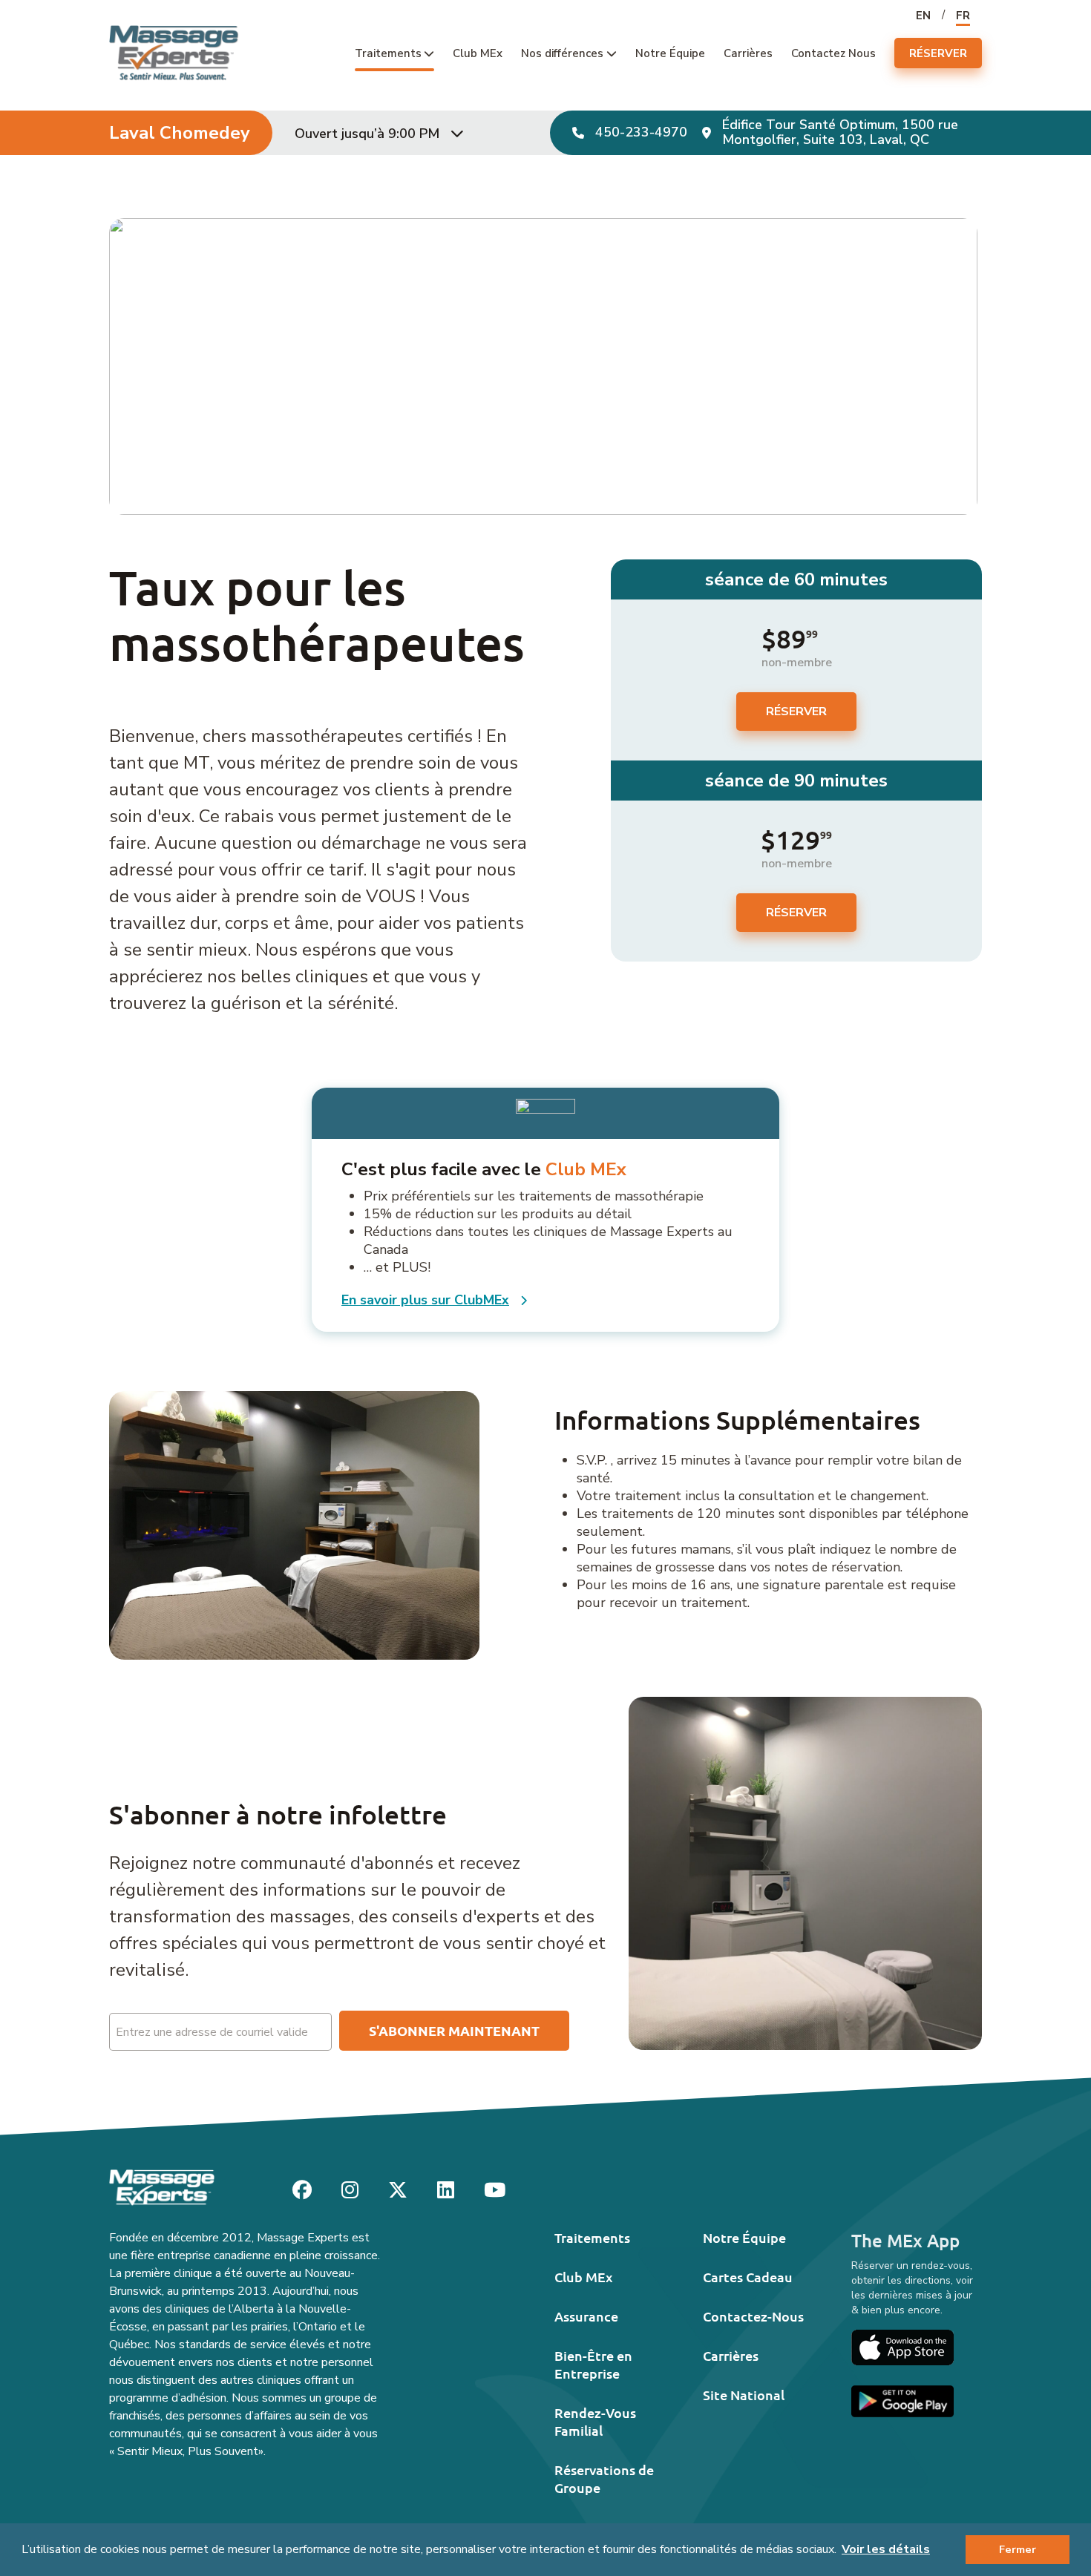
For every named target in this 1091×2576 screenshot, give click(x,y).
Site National (744, 2395)
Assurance (586, 2316)
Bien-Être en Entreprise (593, 2364)
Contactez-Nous (753, 2316)
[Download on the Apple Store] (902, 2347)
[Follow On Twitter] (398, 2191)
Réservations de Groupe (604, 2478)
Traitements (388, 53)
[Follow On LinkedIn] (446, 2191)
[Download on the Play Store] (902, 2401)
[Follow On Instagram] (350, 2191)
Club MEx (478, 53)
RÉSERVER (938, 53)
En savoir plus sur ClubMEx (425, 1300)
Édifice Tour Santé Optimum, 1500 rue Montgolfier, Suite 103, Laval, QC (840, 132)
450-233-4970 (641, 133)
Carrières (748, 53)
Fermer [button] (1018, 2549)
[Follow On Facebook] (302, 2191)
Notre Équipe (670, 53)
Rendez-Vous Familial (595, 2421)
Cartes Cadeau (748, 2277)
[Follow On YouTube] (495, 2191)
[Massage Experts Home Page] (174, 52)
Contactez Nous (833, 53)
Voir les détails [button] (886, 2549)
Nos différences (562, 53)
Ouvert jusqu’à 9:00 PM (367, 134)
